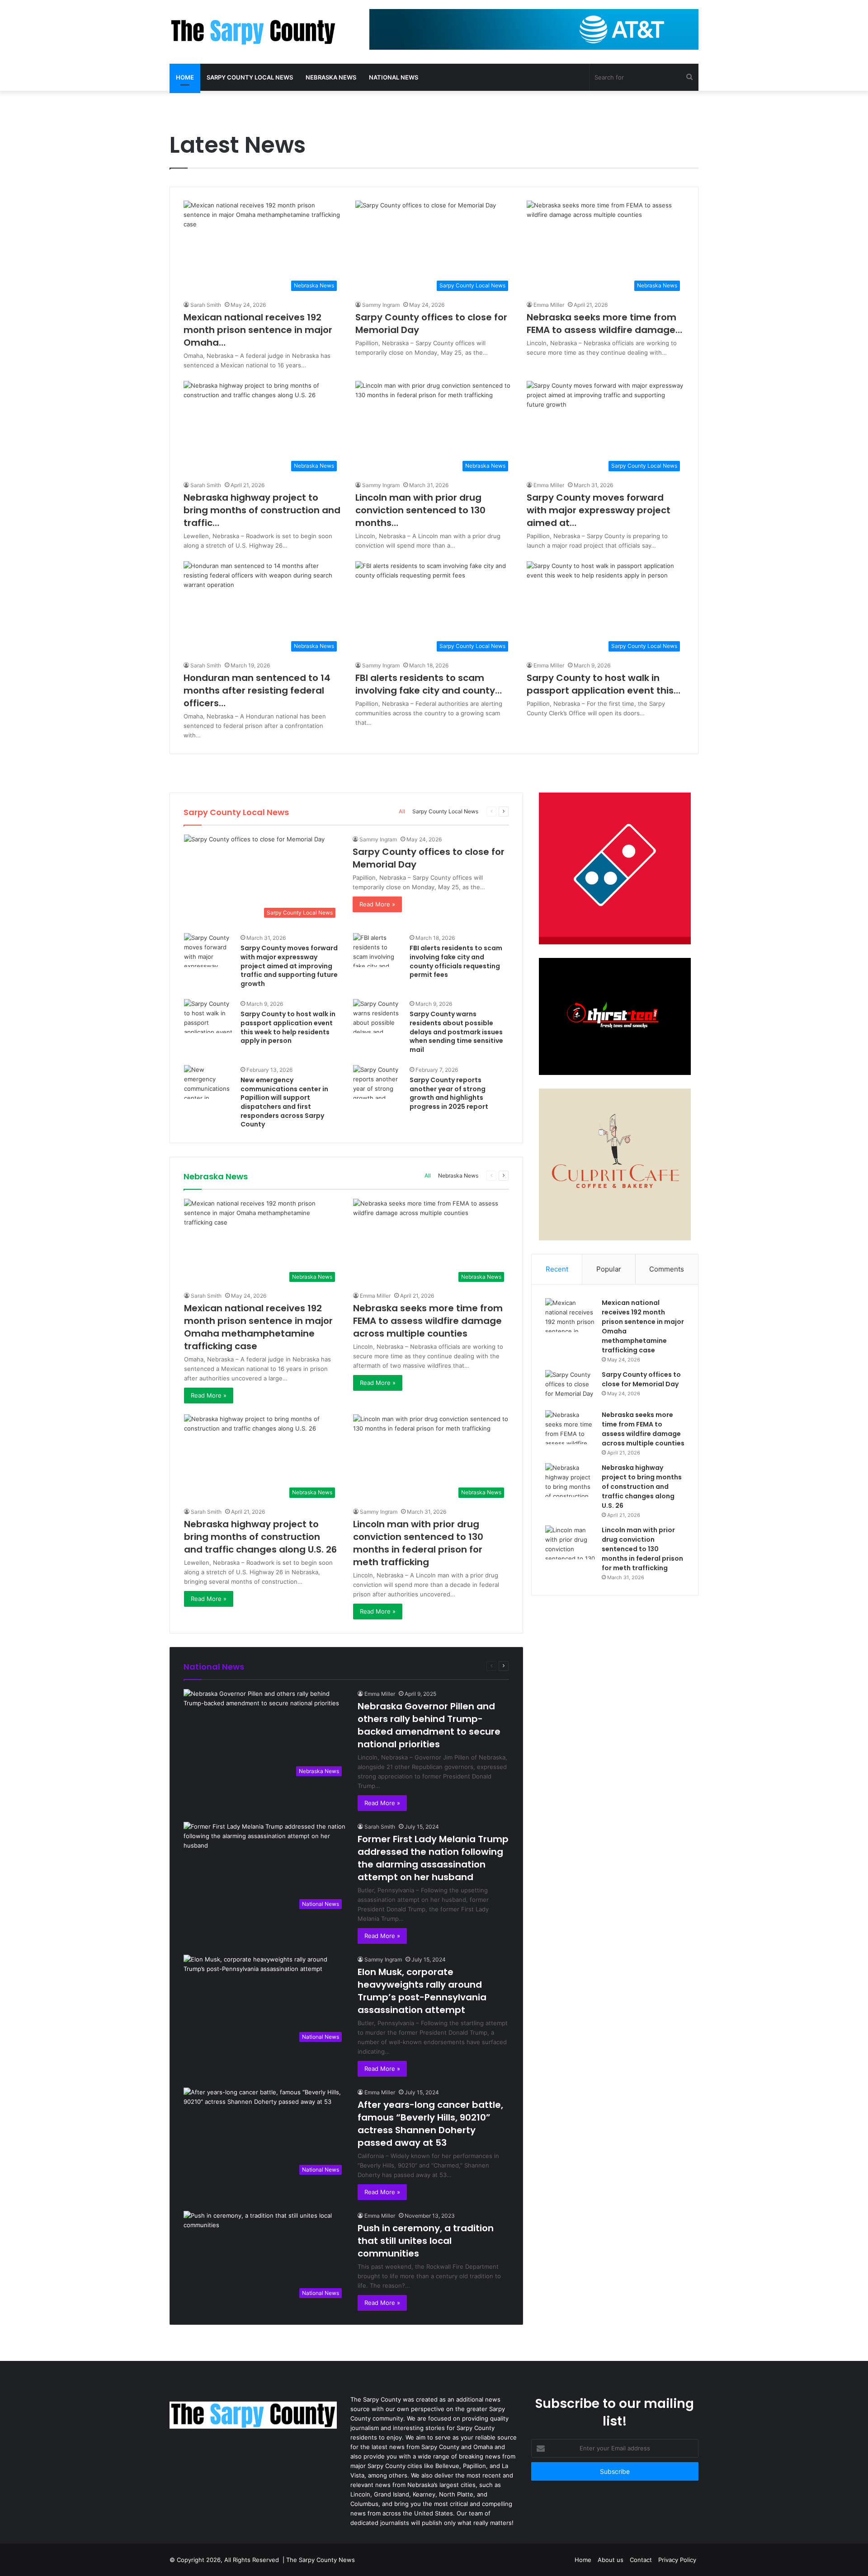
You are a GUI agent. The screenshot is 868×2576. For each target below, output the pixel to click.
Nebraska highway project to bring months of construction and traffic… (262, 510)
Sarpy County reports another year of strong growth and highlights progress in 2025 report (449, 1093)
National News (394, 77)
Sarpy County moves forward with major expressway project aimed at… (599, 510)
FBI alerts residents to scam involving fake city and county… (429, 684)
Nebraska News (331, 77)
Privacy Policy (677, 2560)
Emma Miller (549, 305)
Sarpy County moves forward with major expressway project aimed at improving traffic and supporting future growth (289, 966)
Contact (641, 2560)
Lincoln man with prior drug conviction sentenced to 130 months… (420, 510)
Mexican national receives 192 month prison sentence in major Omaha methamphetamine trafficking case (258, 1327)
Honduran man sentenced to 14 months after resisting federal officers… (257, 690)
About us (611, 2560)
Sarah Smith (206, 305)
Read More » (377, 904)
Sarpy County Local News (250, 77)
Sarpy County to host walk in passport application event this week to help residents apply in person (288, 1027)
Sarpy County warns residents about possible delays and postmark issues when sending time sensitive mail (456, 1032)
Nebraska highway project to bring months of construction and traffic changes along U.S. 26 (260, 1537)
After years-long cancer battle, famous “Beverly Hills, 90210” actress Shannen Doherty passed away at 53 (430, 2124)
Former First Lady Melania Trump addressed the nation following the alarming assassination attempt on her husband (433, 1858)
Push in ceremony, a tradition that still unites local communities (426, 2241)
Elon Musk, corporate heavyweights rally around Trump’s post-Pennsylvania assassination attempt (422, 1991)
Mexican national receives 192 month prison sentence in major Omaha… (258, 330)
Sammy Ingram (381, 305)
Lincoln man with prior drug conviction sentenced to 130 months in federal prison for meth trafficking (418, 1543)
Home (185, 77)
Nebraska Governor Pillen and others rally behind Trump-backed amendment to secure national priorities (429, 1725)
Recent (557, 1269)
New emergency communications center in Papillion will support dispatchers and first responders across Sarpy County (284, 1102)
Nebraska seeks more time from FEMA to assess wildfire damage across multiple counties (428, 1321)
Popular (609, 1269)
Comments (667, 1269)
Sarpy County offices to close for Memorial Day (641, 1379)
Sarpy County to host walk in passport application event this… (604, 684)
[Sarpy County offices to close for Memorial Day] (570, 1387)
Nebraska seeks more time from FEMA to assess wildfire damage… (604, 324)
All (402, 811)
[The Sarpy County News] (253, 32)
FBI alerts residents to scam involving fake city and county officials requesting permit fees (456, 961)
